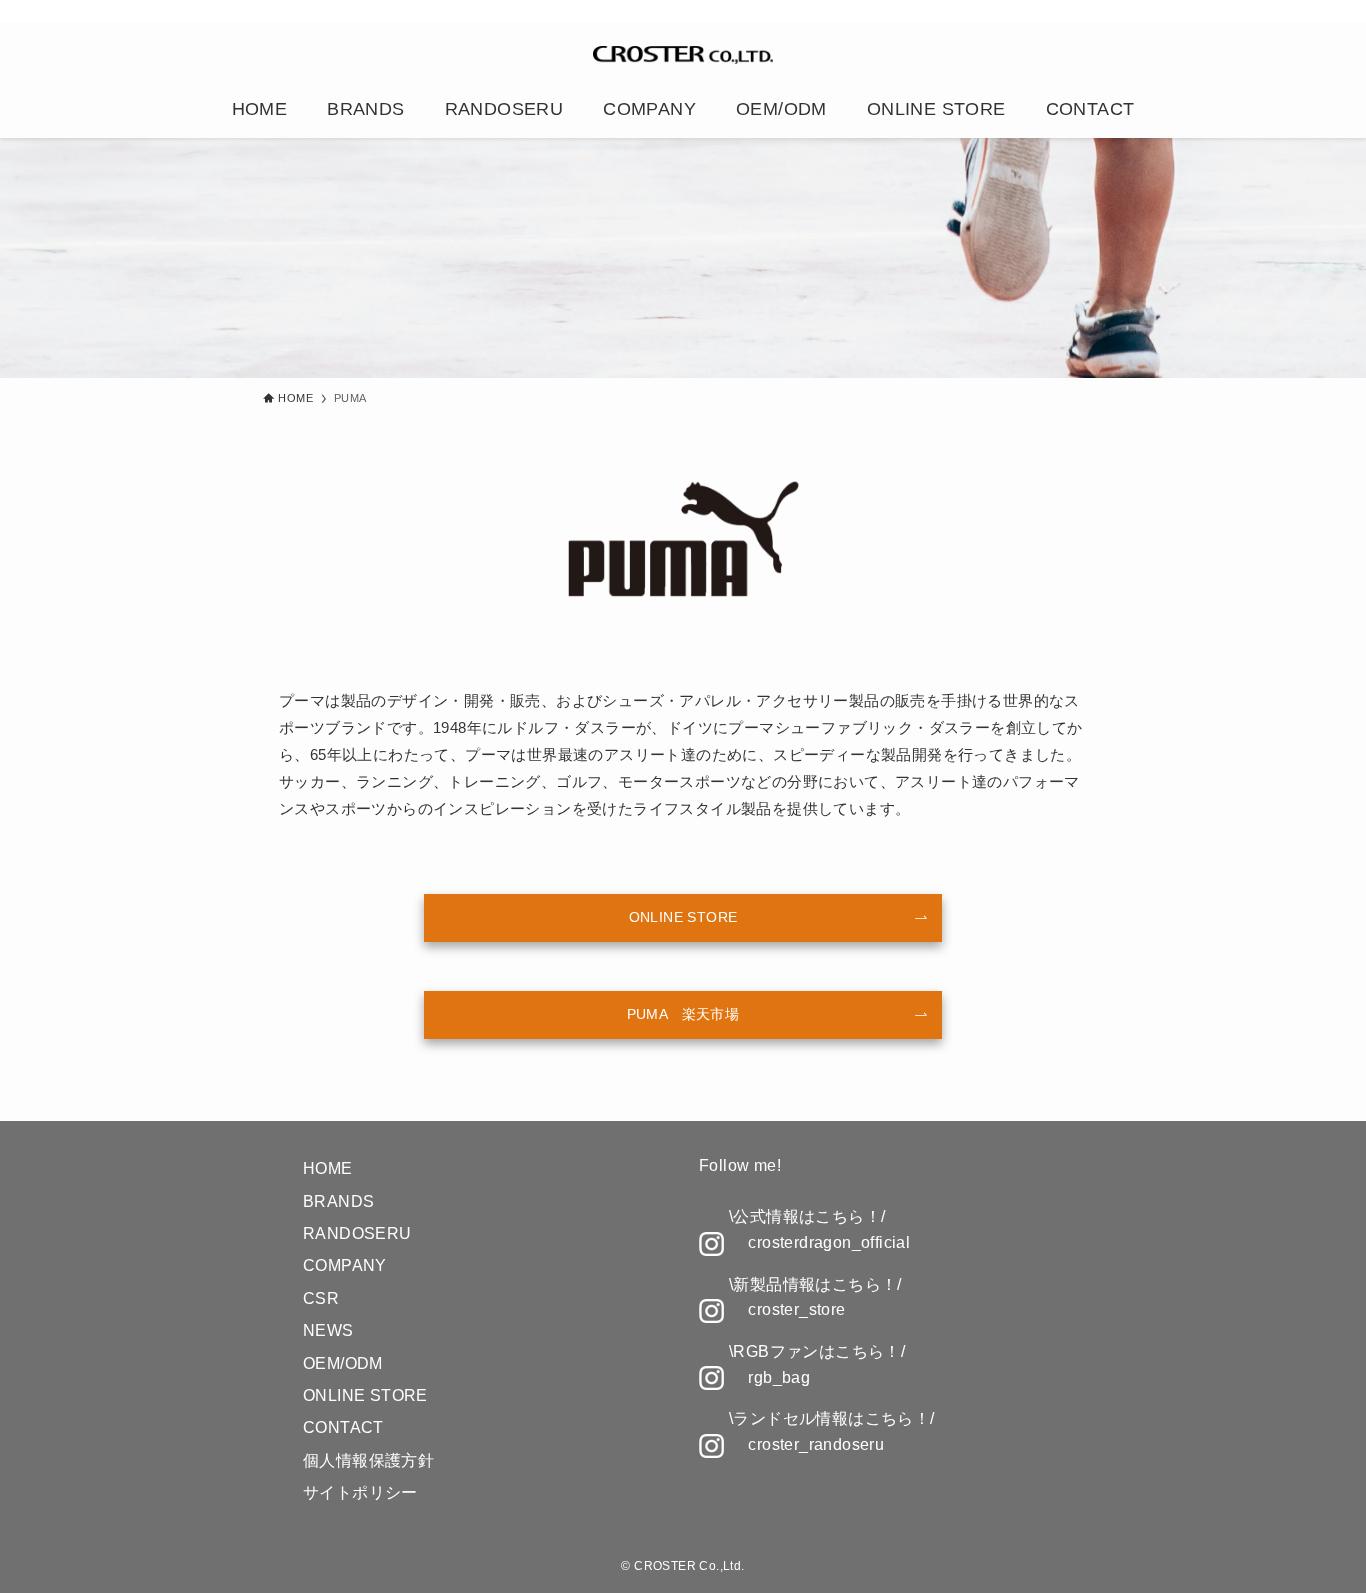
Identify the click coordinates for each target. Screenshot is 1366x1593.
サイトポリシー (360, 1492)
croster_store (796, 1309)
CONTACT (343, 1427)
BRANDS (338, 1201)
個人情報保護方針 (368, 1460)
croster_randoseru (816, 1444)
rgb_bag (779, 1377)
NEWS (328, 1330)
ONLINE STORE (365, 1395)
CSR (321, 1298)
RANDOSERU (357, 1233)
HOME (328, 1168)
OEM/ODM (343, 1363)
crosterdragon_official (829, 1242)
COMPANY (345, 1265)
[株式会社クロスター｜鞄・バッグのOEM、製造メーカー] (683, 55)
